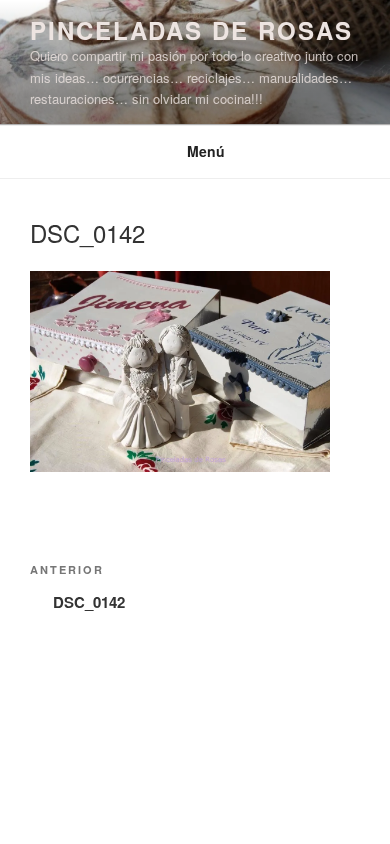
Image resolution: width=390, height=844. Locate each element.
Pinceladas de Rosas (191, 30)
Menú (206, 151)
